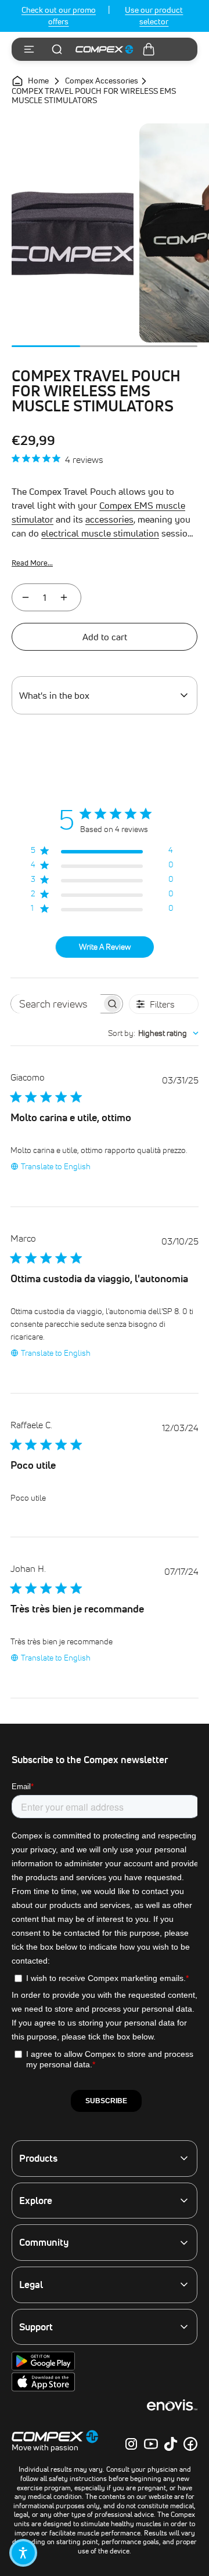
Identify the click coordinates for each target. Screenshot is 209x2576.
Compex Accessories (102, 81)
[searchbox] (56, 1004)
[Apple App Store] (43, 2389)
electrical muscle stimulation (100, 533)
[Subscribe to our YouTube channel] (151, 2444)
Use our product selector (154, 16)
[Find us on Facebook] (190, 2444)
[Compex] (105, 49)
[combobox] (153, 1033)
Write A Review (105, 947)
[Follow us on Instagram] (131, 2444)
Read (32, 563)
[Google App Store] (43, 2368)
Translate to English (56, 1166)
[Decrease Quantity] (26, 597)
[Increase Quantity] (64, 597)
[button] (23, 2553)
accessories (109, 519)
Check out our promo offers (59, 16)
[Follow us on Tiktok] (171, 2444)
